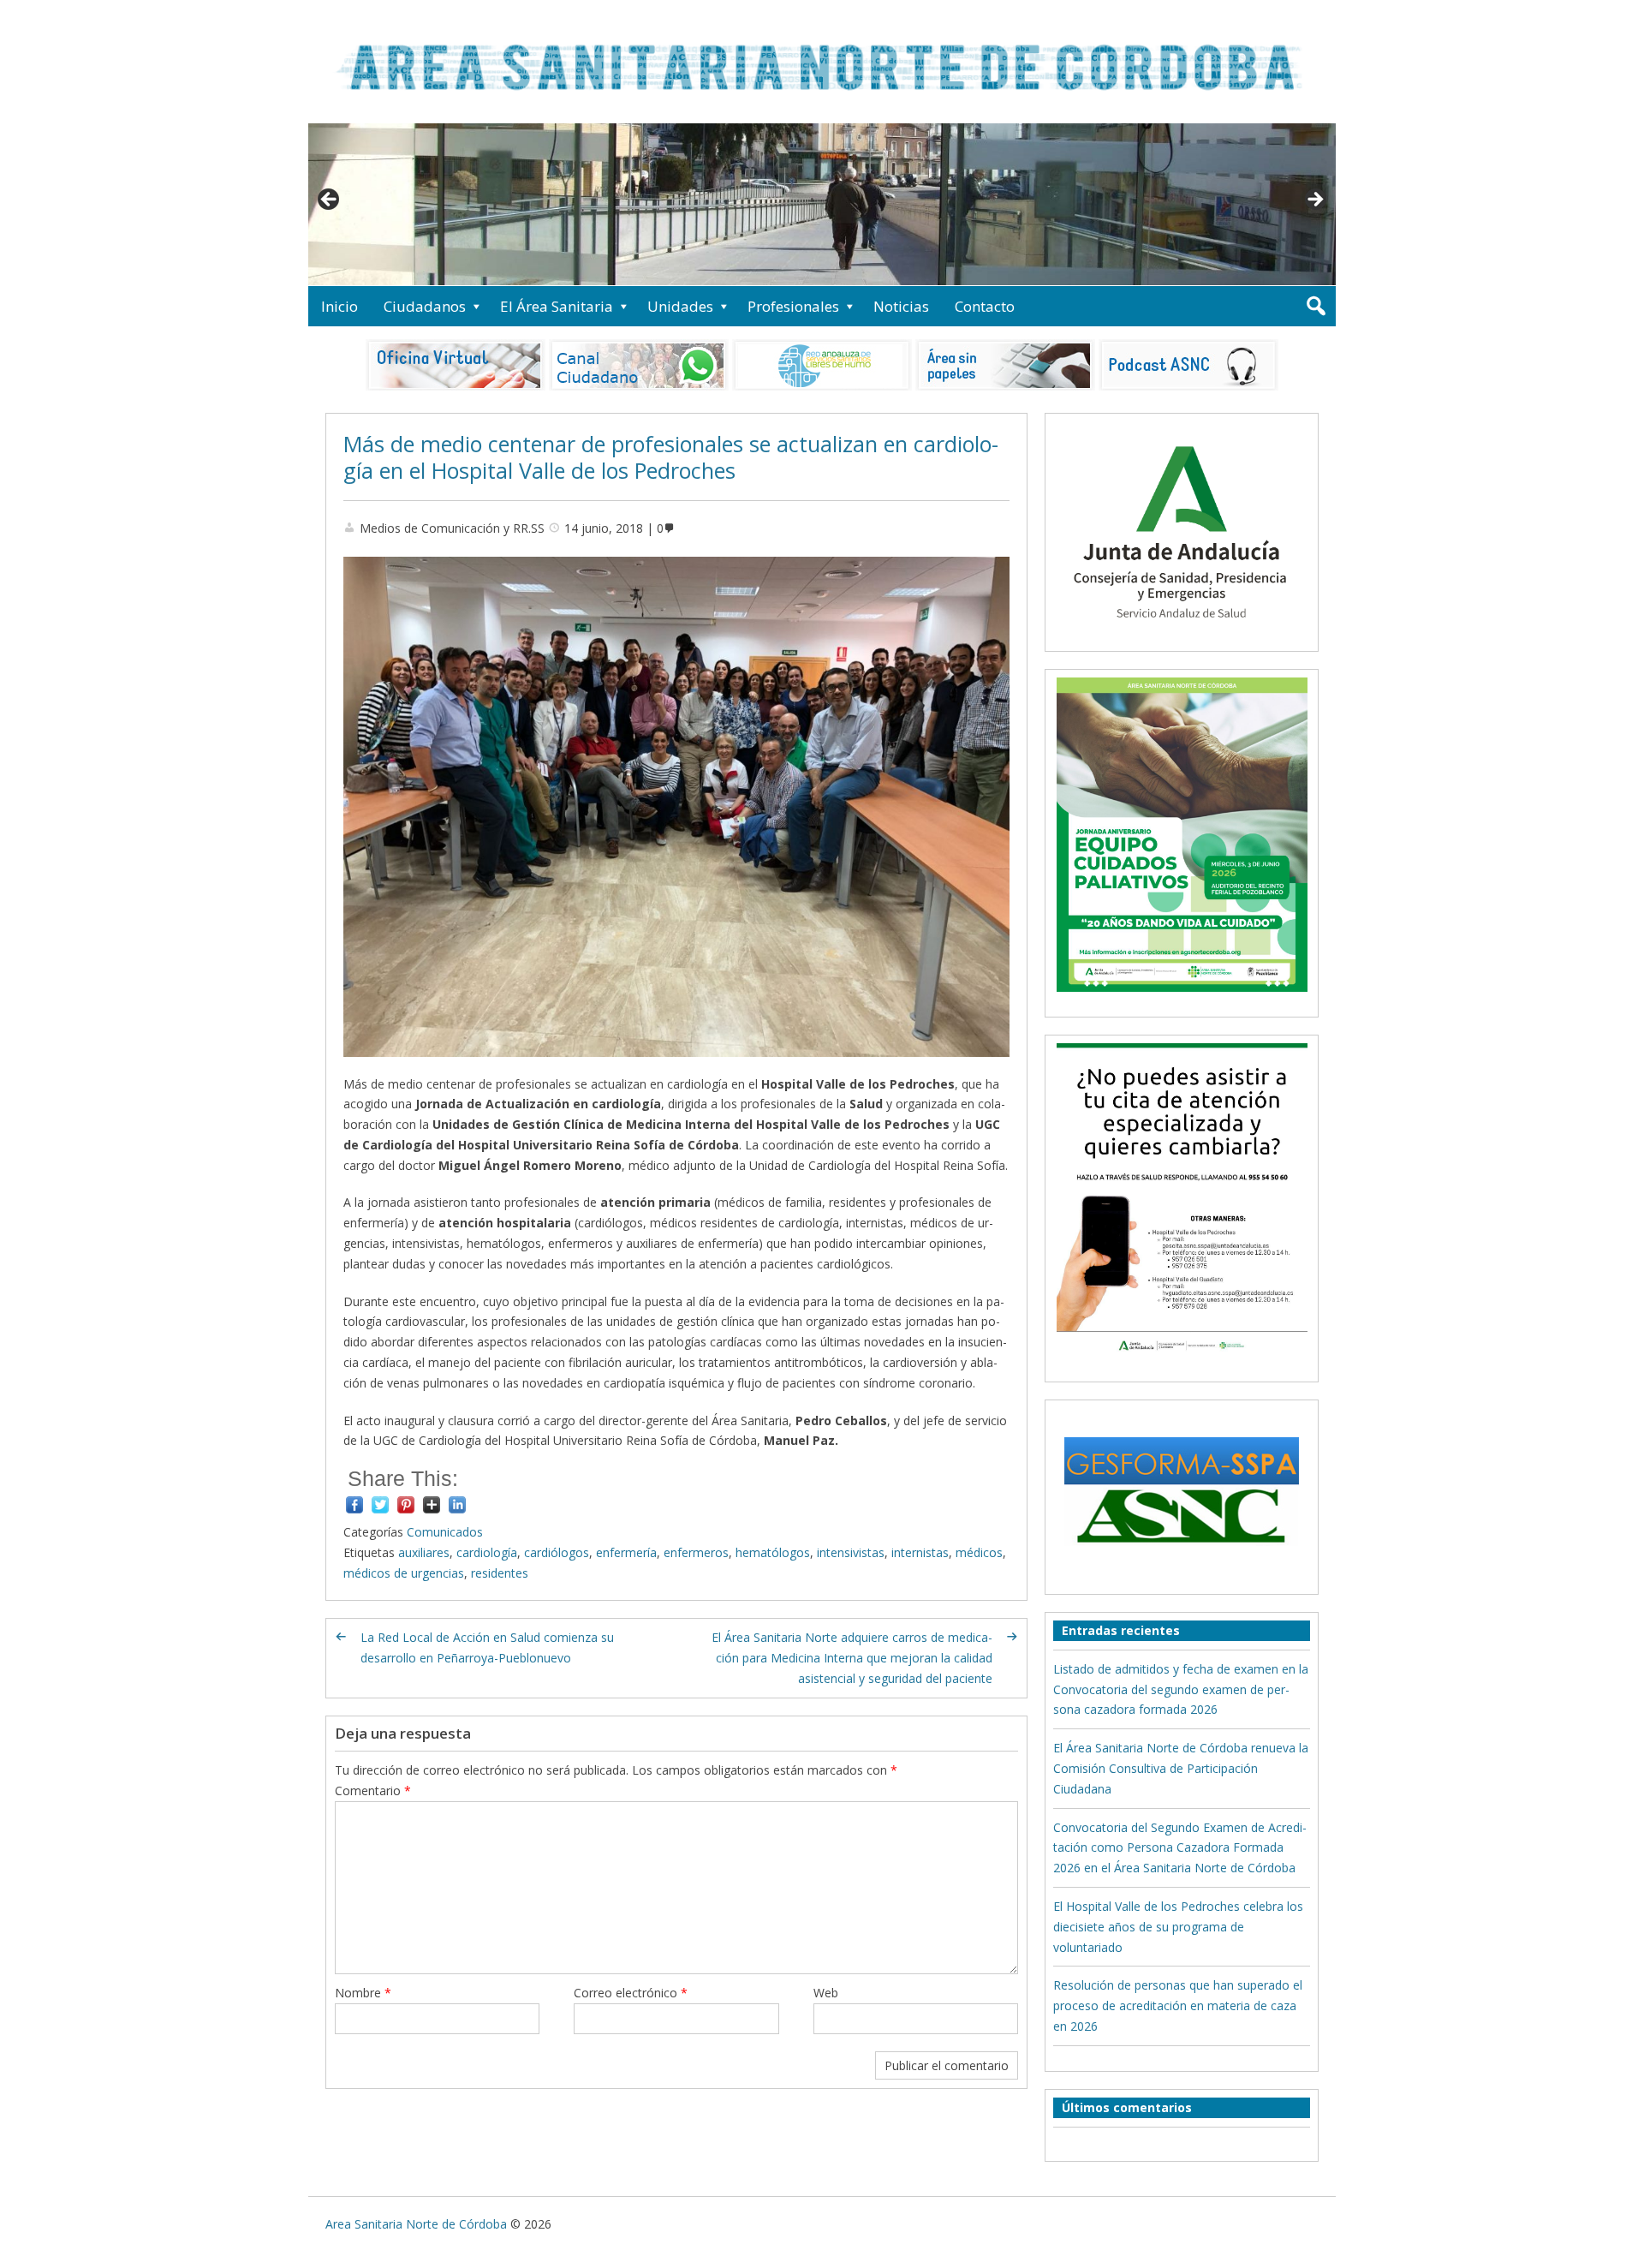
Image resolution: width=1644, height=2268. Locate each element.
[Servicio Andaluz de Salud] (1182, 633)
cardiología (487, 1552)
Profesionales (793, 306)
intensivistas (851, 1552)
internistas (920, 1552)
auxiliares (424, 1552)
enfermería (626, 1552)
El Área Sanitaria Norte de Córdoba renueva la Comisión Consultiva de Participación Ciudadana (1181, 1768)
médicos (979, 1552)
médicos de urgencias (404, 1573)
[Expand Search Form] (1316, 306)
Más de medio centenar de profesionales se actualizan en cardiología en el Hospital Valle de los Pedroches (671, 457)
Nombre (363, 1993)
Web (826, 1993)
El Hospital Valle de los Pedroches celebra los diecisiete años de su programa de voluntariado (1178, 1927)
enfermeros (696, 1552)
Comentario (373, 1791)
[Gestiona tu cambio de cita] (1182, 834)
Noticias (901, 306)
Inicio (340, 306)
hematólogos (773, 1552)
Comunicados (445, 1532)
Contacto (985, 306)
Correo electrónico (631, 1993)
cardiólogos (557, 1552)
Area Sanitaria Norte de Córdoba (416, 2224)
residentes (500, 1573)
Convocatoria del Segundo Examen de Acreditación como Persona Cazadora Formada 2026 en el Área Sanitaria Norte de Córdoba (1180, 1848)
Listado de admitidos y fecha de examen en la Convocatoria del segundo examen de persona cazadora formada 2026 (1181, 1689)
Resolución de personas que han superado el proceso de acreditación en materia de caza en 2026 (1178, 2005)
